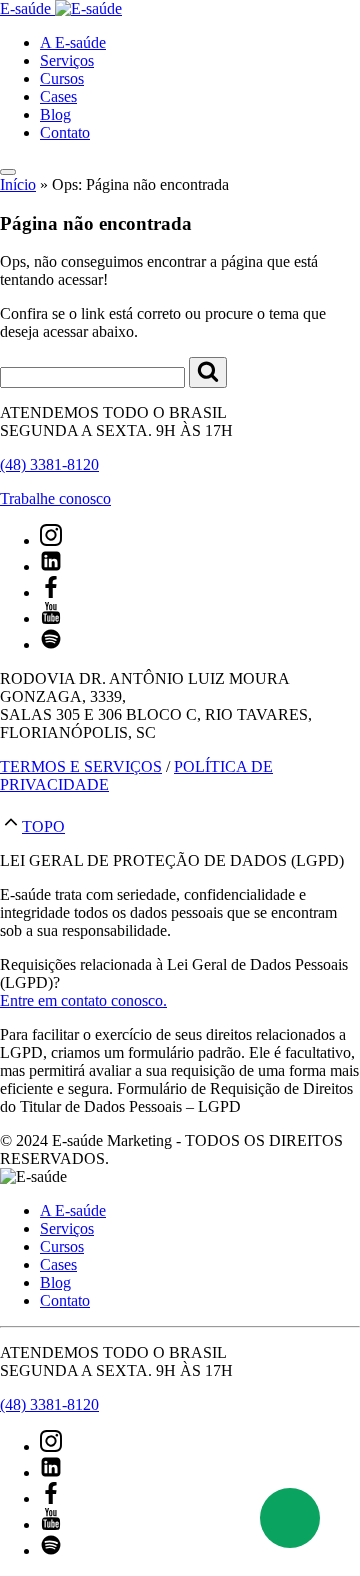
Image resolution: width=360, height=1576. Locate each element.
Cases (58, 96)
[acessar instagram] (51, 540)
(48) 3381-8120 (49, 464)
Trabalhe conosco (55, 498)
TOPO (43, 826)
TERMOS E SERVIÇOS (81, 766)
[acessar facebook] (51, 592)
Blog (55, 114)
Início (18, 184)
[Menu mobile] (8, 172)
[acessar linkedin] (51, 566)
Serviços (67, 60)
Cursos (62, 78)
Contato (65, 132)
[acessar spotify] (51, 644)
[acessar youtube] (51, 618)
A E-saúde (73, 42)
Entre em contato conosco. (83, 1000)
